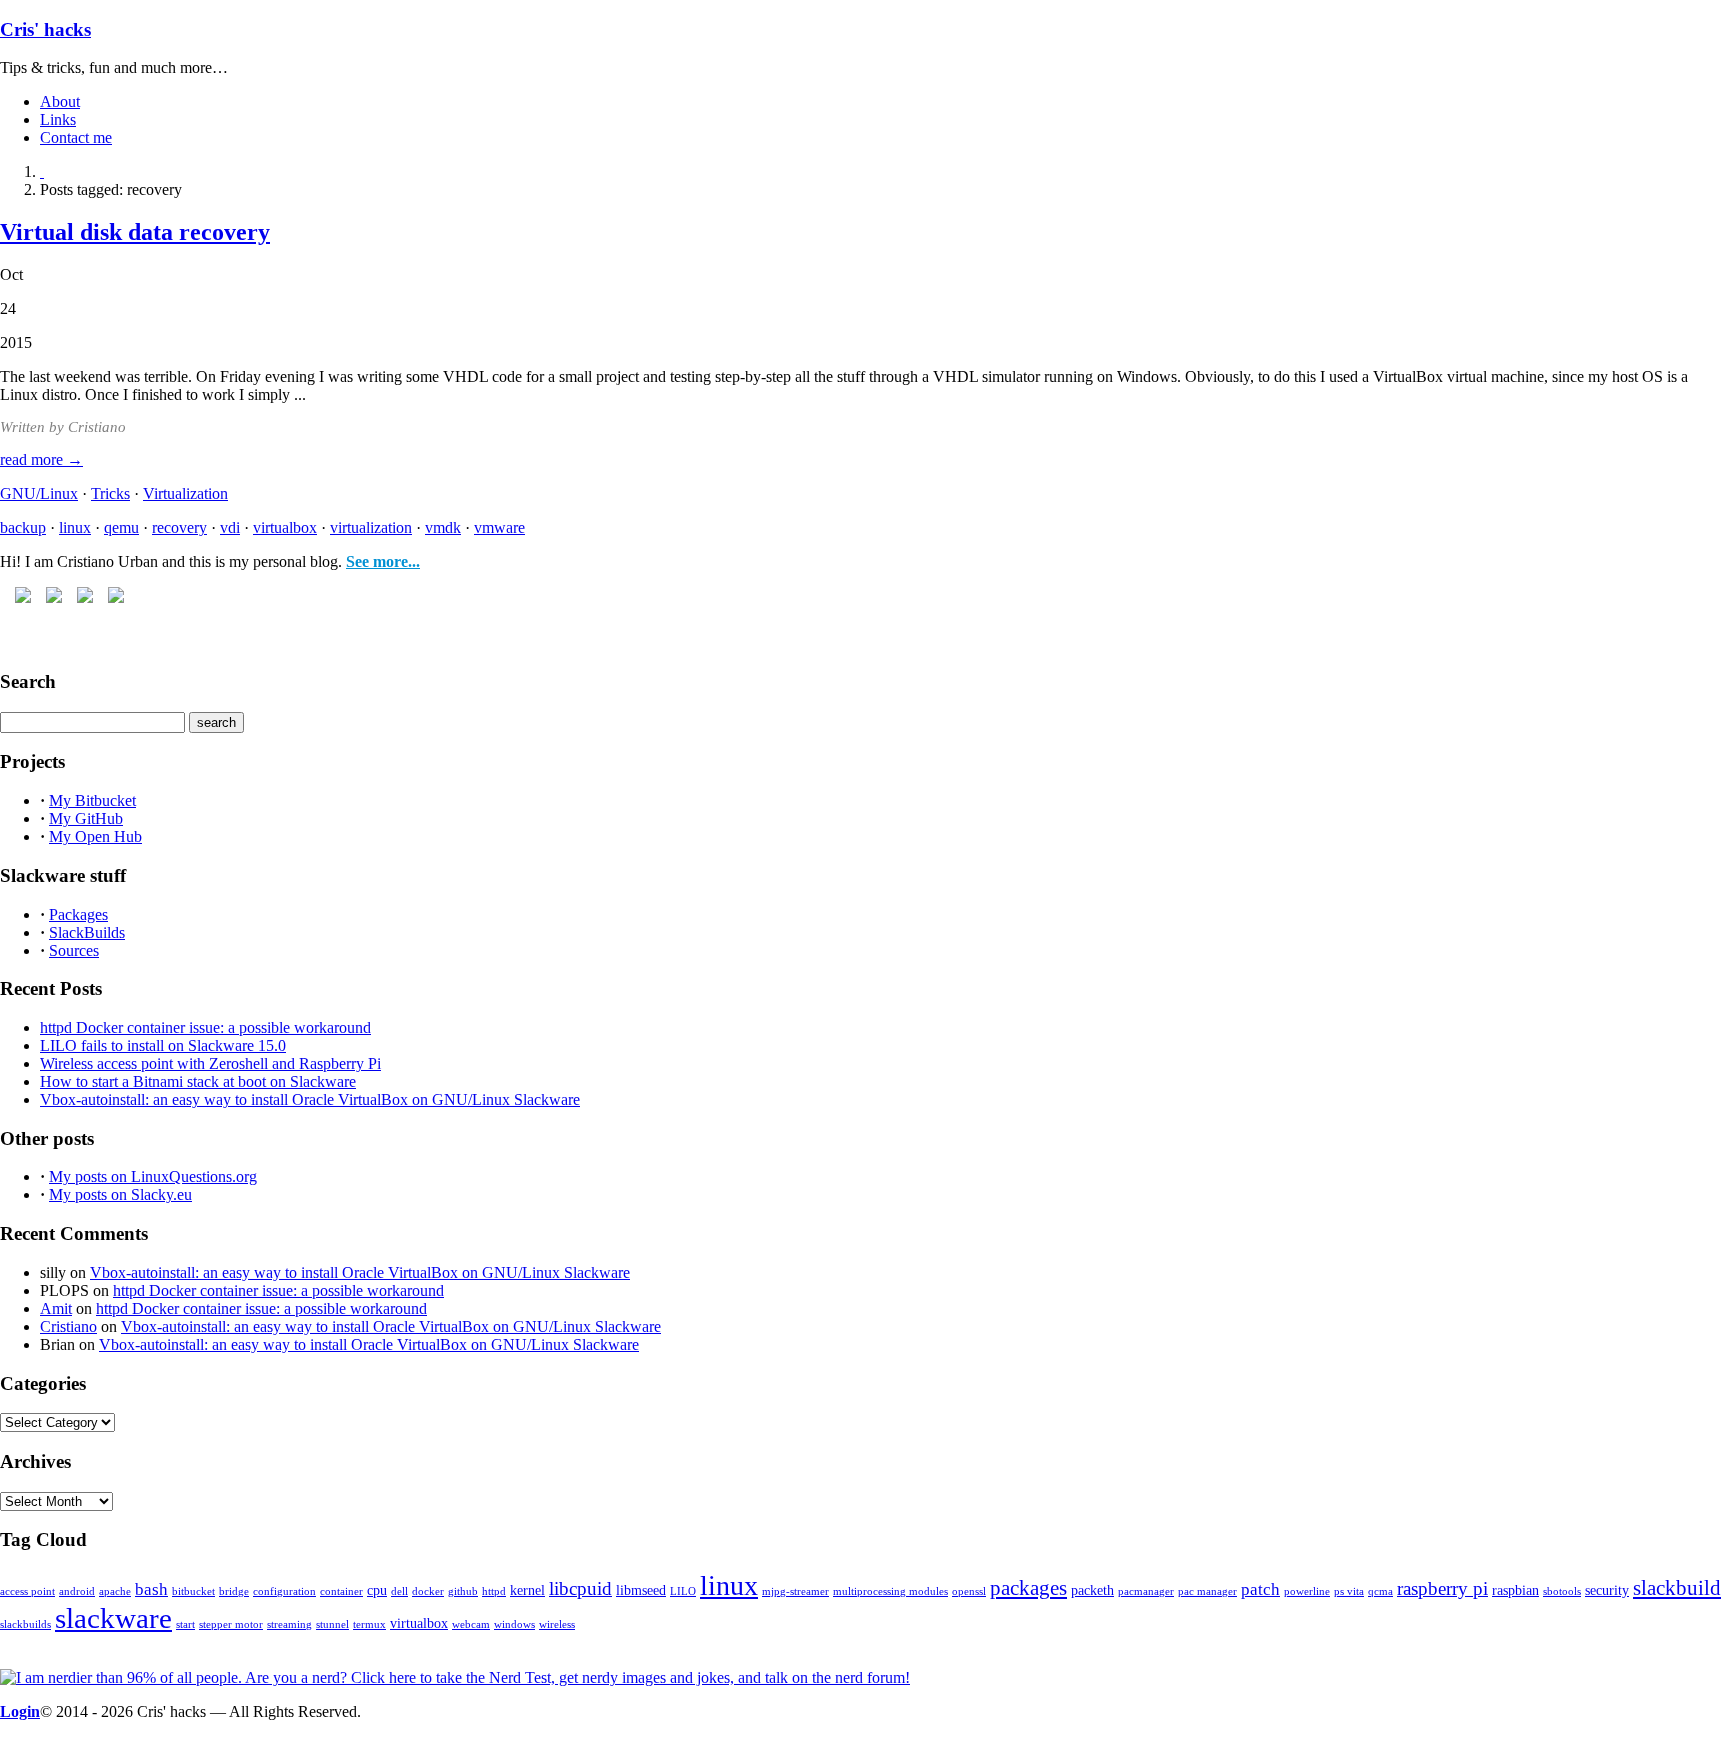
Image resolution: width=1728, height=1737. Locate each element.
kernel (527, 1590)
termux (369, 1624)
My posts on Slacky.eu (120, 1194)
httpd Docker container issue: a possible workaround (205, 1027)
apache (115, 1591)
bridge (234, 1591)
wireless (557, 1624)
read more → (41, 459)
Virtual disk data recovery (135, 232)
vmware (499, 527)
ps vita (1349, 1591)
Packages (78, 914)
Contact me (76, 137)
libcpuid (580, 1588)
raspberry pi (1442, 1588)
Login (20, 1711)
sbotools (1562, 1591)
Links (58, 119)
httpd (494, 1591)
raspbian (1515, 1590)
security (1607, 1590)
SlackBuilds (87, 932)
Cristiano (68, 1326)
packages (1028, 1588)
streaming (289, 1624)
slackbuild (1677, 1588)
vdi (230, 527)
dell (399, 1591)
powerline (1307, 1591)
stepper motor (231, 1624)
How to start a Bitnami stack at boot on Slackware (198, 1081)
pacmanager (1146, 1591)
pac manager (1207, 1591)
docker (428, 1591)
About (60, 101)
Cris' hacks (45, 29)
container (341, 1591)
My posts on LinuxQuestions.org (153, 1176)
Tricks (110, 493)
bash (151, 1589)
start (185, 1624)
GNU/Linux (39, 493)
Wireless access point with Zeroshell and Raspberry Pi (210, 1063)
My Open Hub (95, 836)
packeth (1092, 1590)
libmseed (641, 1590)
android (77, 1591)
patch (1260, 1589)
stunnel (332, 1624)
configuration (284, 1591)
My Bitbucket (92, 800)
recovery (179, 527)
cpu (377, 1590)
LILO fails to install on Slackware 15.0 (163, 1045)
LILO (683, 1591)
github (463, 1591)
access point (27, 1591)
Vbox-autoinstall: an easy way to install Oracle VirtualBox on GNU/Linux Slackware (310, 1099)
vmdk (443, 527)
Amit (56, 1308)
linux (75, 527)
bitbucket (193, 1591)
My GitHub (86, 818)
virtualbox (285, 527)
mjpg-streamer (795, 1591)
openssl (969, 1591)
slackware (113, 1618)
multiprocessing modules (890, 1591)
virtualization (371, 527)
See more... (383, 561)
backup (23, 527)
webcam (471, 1624)
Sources (74, 950)
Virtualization (185, 493)
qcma (1380, 1591)
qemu (121, 527)
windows (514, 1624)
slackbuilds (25, 1624)
